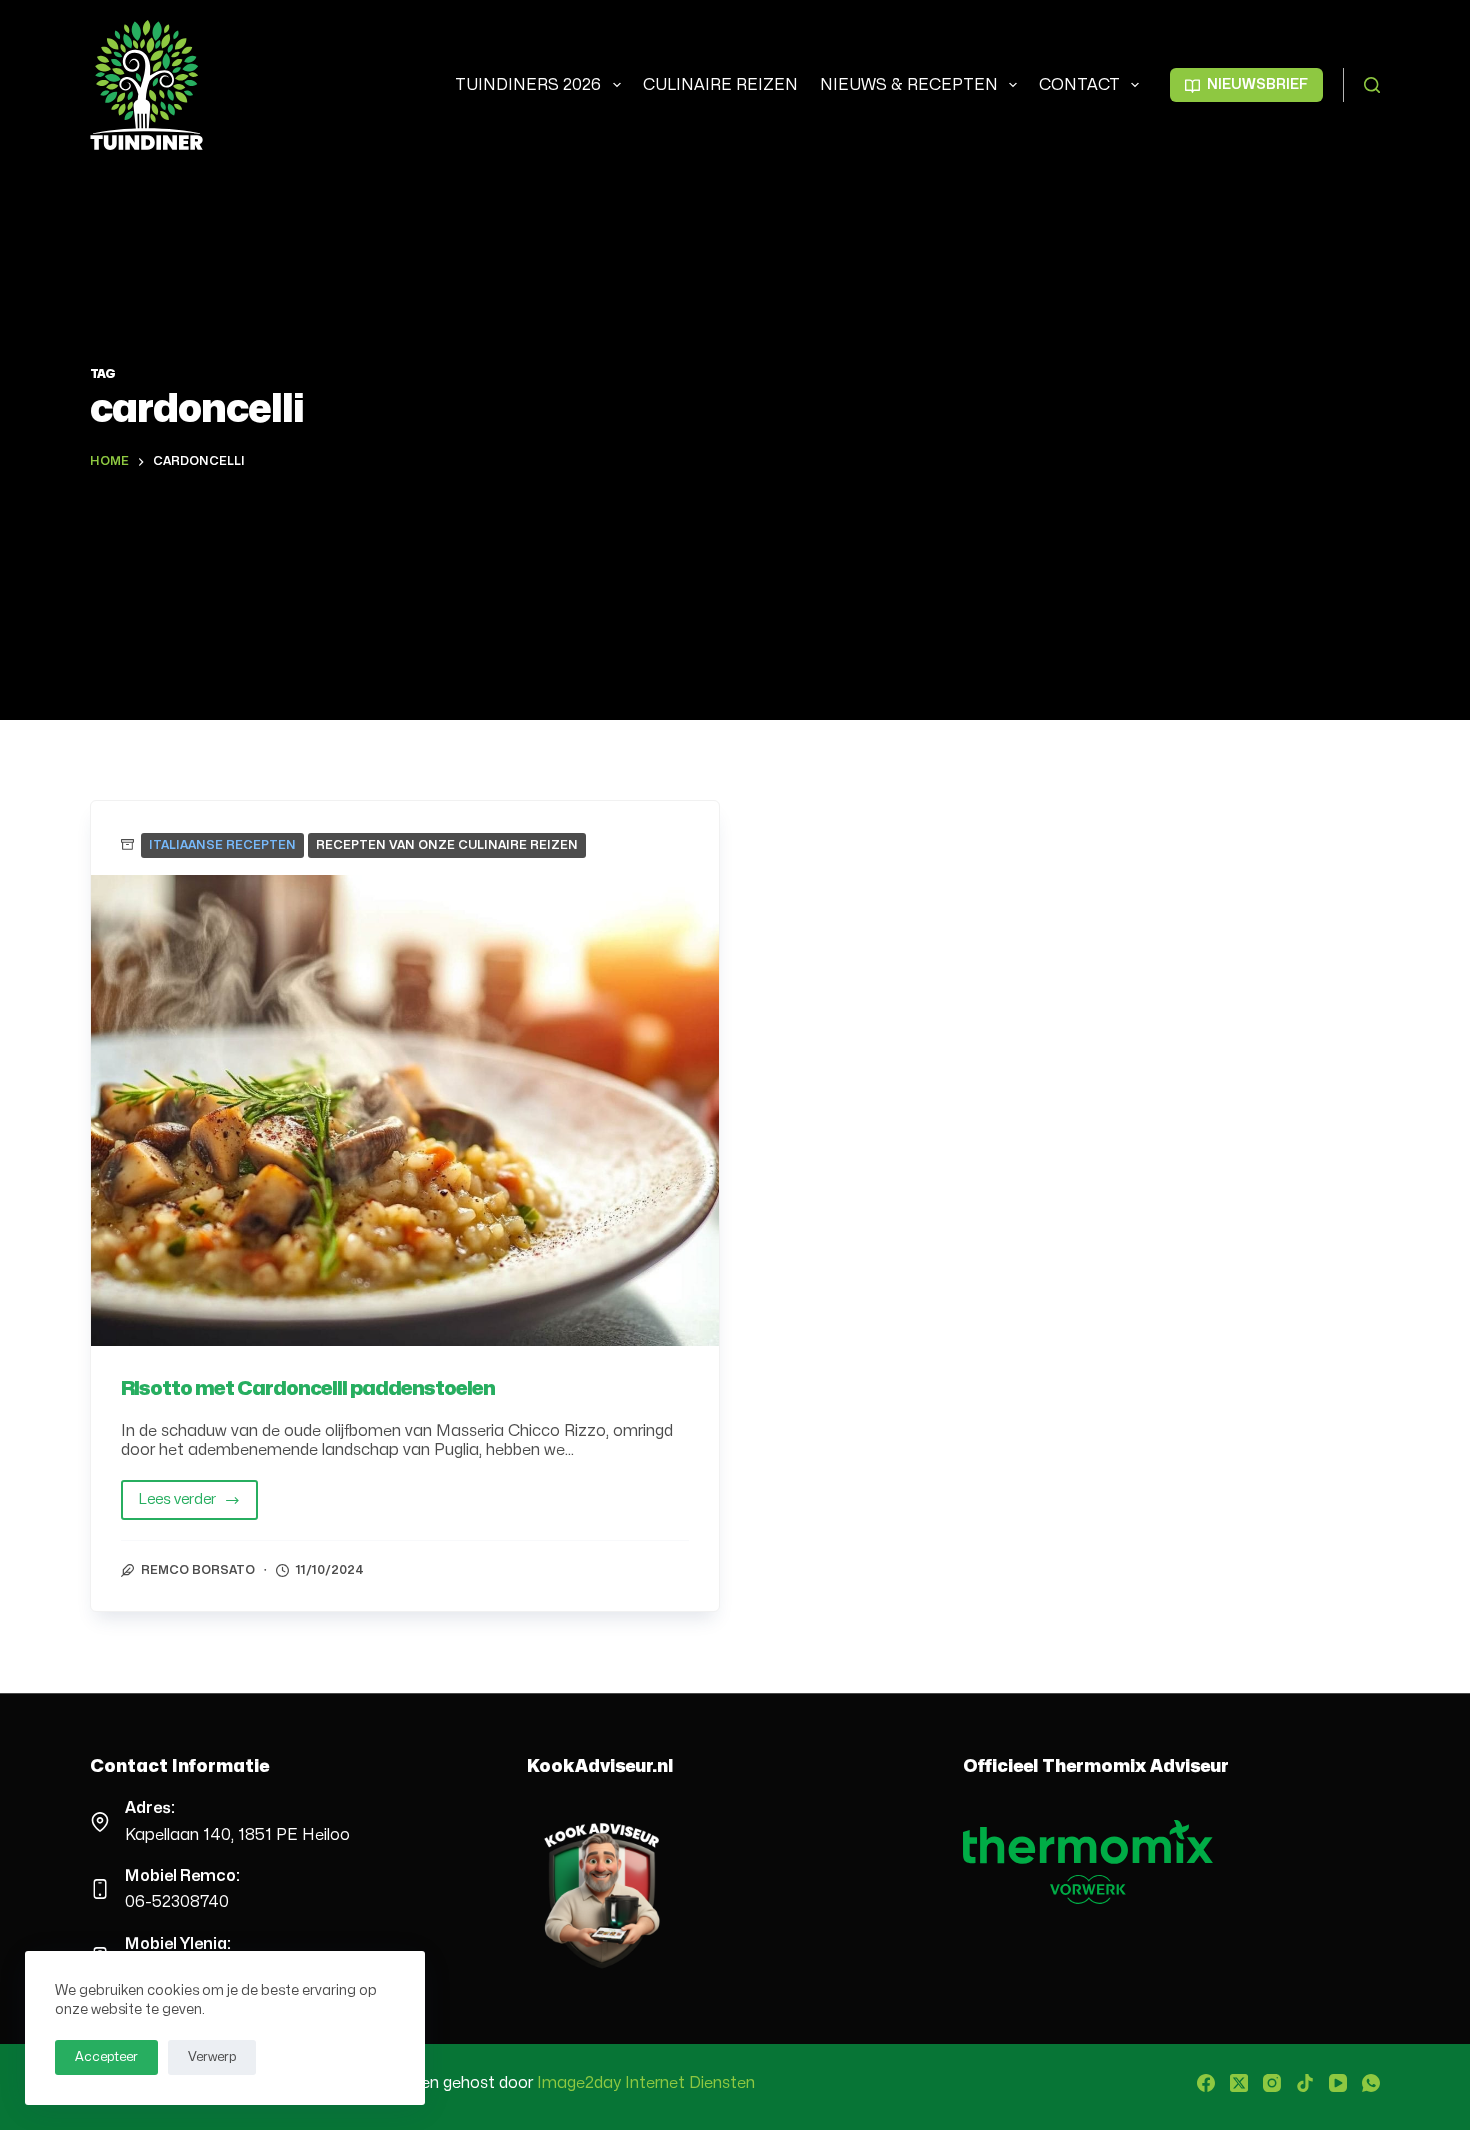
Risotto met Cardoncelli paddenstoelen (308, 1388)
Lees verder (198, 1506)
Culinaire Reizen (720, 85)
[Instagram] (1272, 2083)
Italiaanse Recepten (222, 845)
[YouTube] (1338, 2083)
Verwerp (212, 2057)
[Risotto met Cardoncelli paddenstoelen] (405, 1110)
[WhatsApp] (1371, 2083)
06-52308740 (177, 1902)
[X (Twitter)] (1239, 2083)
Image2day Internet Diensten (646, 2083)
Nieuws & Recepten (909, 85)
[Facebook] (1206, 2083)
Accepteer (106, 2057)
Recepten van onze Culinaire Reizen (447, 845)
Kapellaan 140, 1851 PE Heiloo (237, 1835)
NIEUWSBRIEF (1257, 84)
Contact (1079, 85)
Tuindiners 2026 (528, 85)
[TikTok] (1305, 2083)
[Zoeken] (1372, 85)
